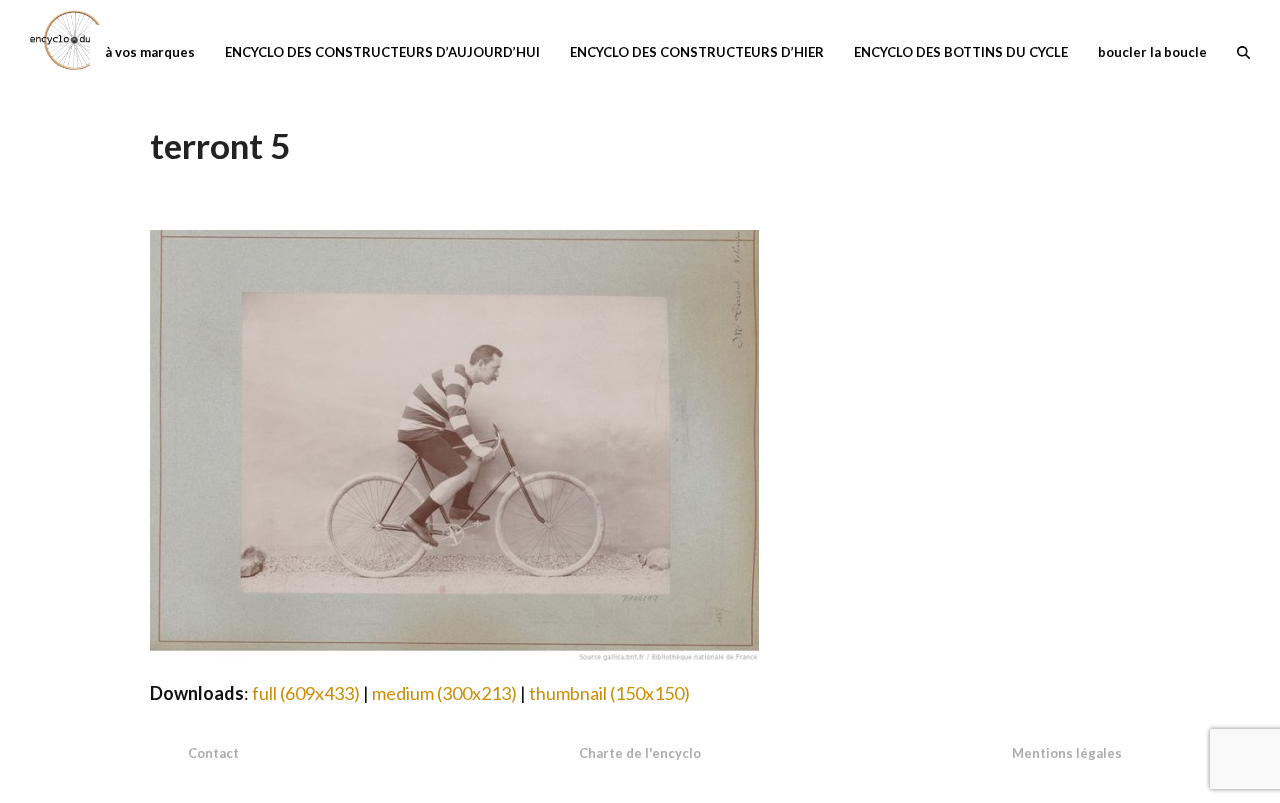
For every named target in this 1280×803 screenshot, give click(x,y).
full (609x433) (306, 693)
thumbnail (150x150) (609, 693)
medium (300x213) (444, 693)
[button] (1243, 50)
